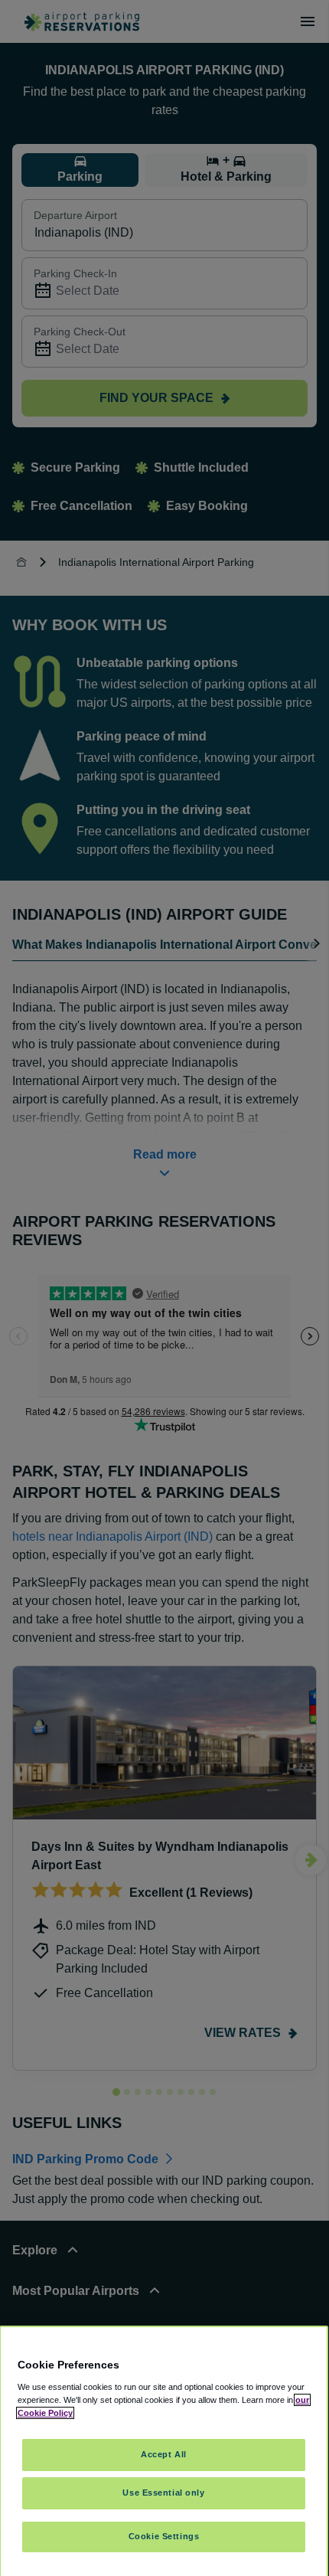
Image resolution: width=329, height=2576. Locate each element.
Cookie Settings (164, 2536)
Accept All (164, 2454)
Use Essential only (163, 2493)
